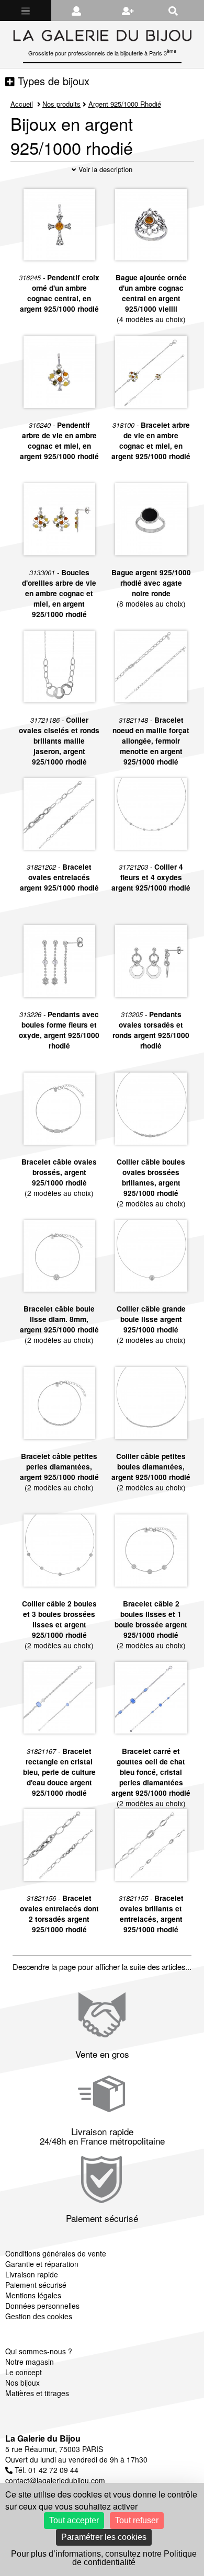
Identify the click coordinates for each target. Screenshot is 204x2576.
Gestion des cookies (39, 2316)
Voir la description (104, 169)
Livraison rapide (32, 2274)
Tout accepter (74, 2520)
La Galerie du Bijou (43, 2438)
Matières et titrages (37, 2393)
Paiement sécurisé (36, 2285)
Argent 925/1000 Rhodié (125, 104)
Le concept (24, 2372)
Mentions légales (33, 2295)
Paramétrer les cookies (104, 2537)
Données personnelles (42, 2306)
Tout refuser (137, 2520)
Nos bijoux (22, 2383)
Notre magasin (30, 2362)
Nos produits (61, 104)
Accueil (22, 104)
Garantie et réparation (42, 2264)
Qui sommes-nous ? (39, 2351)
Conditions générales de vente (56, 2253)
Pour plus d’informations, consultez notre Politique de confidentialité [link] (104, 2558)
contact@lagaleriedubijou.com (55, 2480)
